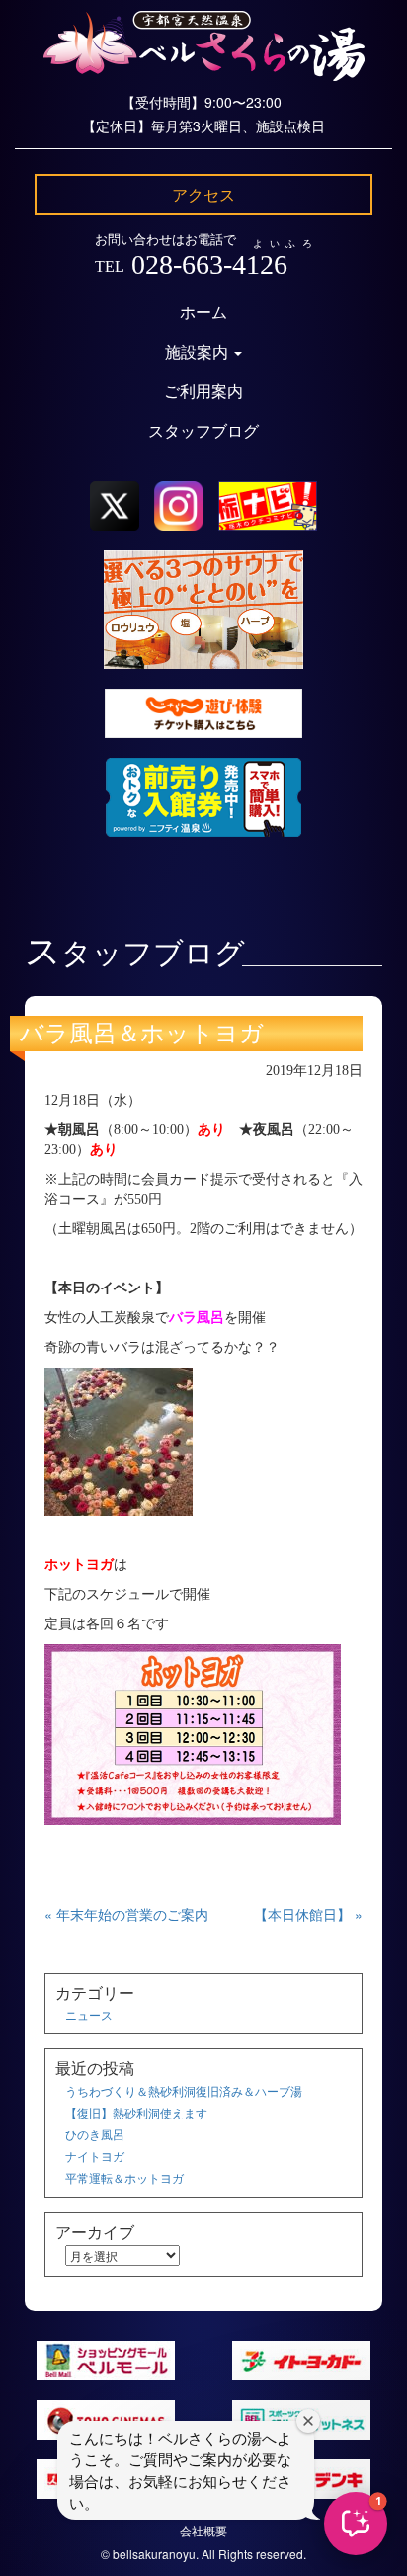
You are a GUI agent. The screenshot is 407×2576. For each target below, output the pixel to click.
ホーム (203, 313)
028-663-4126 (209, 264)
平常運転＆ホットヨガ (124, 2177)
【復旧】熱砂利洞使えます (136, 2112)
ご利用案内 (203, 392)
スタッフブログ (203, 431)
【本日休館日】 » (308, 1914)
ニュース (89, 2014)
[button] (356, 2524)
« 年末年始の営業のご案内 (126, 1914)
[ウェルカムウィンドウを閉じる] (308, 2421)
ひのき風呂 (95, 2134)
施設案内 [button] (199, 352)
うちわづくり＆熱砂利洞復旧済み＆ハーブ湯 (184, 2090)
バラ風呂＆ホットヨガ (142, 1034)
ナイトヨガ (95, 2156)
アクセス (203, 194)
